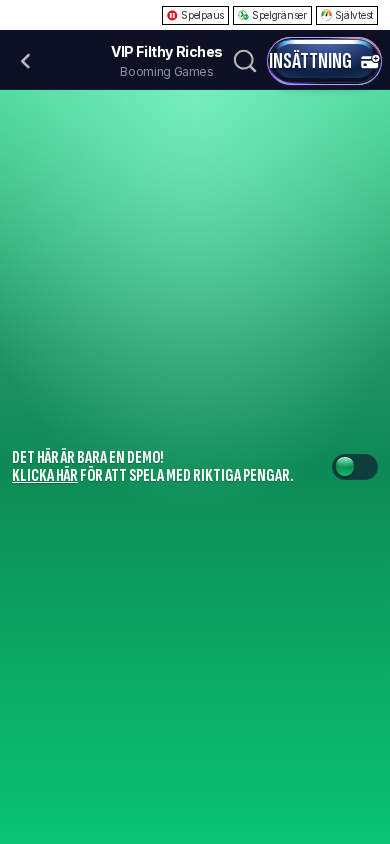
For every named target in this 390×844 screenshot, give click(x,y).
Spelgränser (279, 15)
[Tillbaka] (26, 61)
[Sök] (245, 61)
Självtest (354, 15)
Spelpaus (202, 15)
